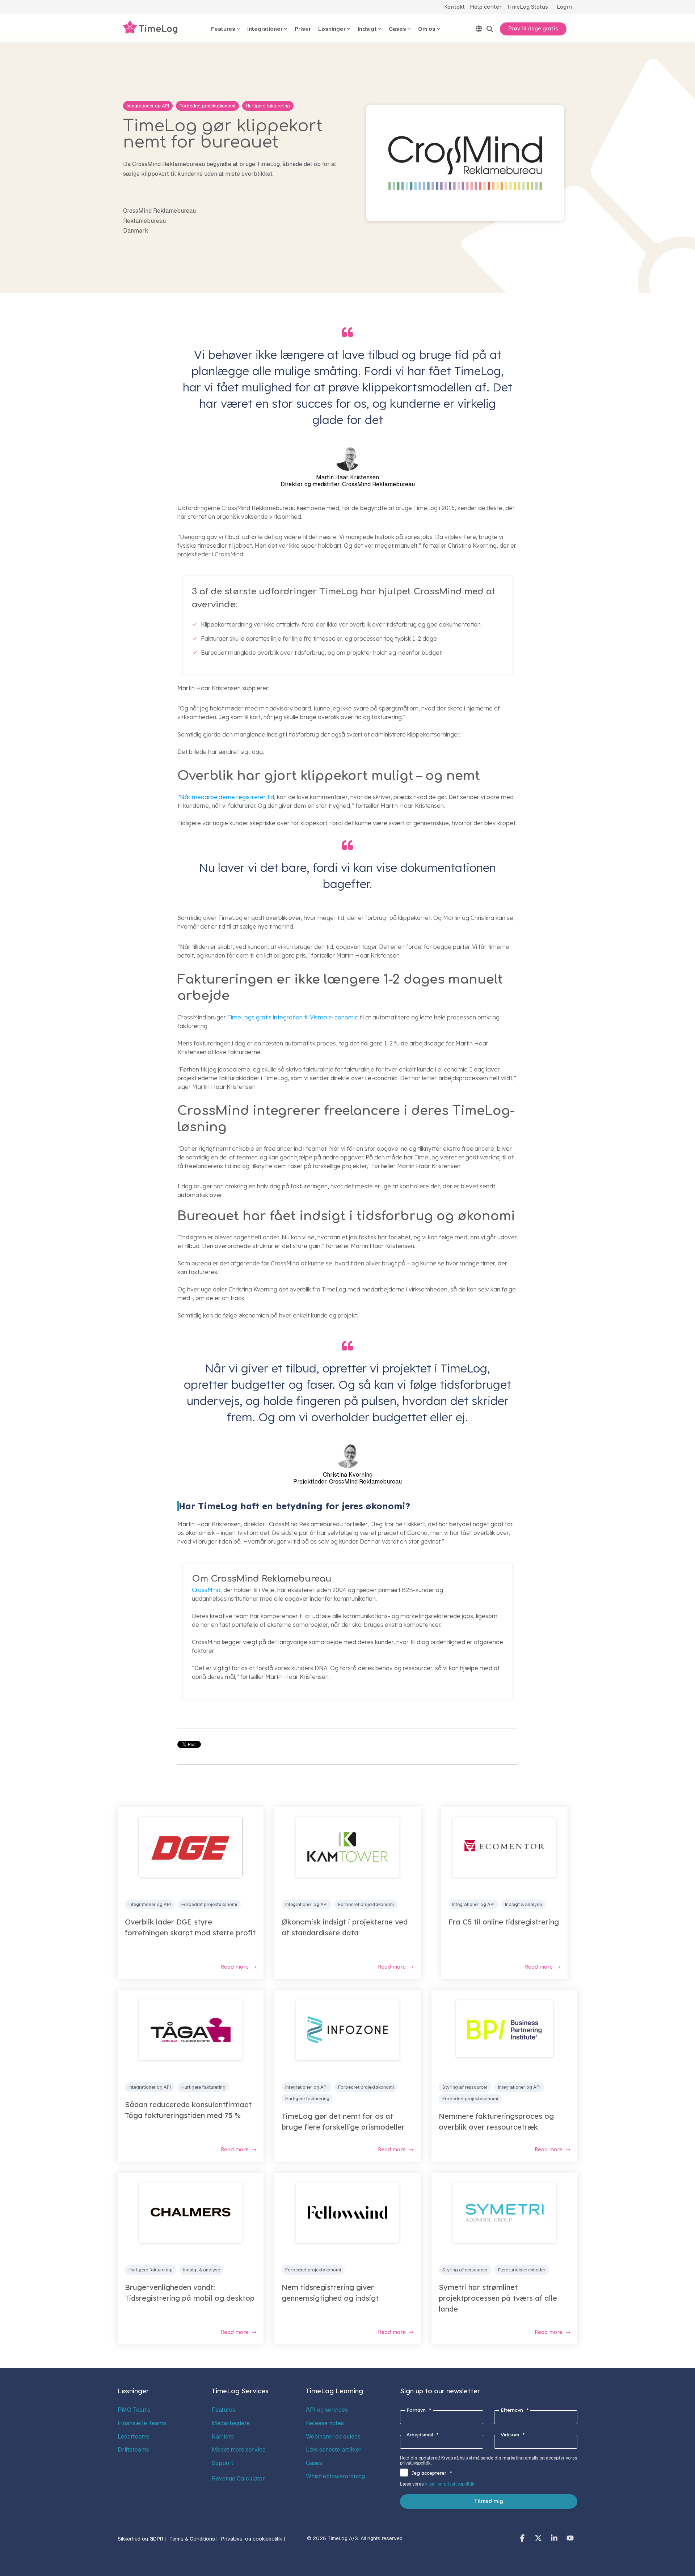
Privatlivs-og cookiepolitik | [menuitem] (253, 2539)
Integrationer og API (148, 106)
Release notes (325, 2423)
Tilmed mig (489, 2501)
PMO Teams (134, 2410)
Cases (314, 2463)
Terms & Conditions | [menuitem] (193, 2539)
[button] (523, 2539)
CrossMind (206, 1590)
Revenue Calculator (238, 2479)
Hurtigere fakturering (268, 106)
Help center (486, 7)
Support (223, 2463)
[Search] (490, 29)
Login (564, 7)
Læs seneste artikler (334, 2450)
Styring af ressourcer (465, 2087)
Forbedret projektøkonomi (207, 106)
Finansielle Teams (142, 2423)
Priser (303, 29)
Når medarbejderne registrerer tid (227, 797)
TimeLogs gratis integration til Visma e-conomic (293, 1017)
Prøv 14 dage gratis (533, 29)
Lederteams (134, 2437)
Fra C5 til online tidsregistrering (504, 1922)
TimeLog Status (527, 7)
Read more (235, 1967)
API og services (327, 2410)
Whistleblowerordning (335, 2476)
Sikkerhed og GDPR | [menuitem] (142, 2539)
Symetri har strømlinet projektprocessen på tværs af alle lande (498, 2298)
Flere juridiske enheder (522, 2270)
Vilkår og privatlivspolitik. (450, 2484)
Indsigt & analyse (523, 1904)
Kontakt (454, 7)
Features (224, 2410)
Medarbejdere (231, 2423)
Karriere (223, 2437)
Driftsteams (133, 2450)
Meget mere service (239, 2450)
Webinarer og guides (333, 2437)
